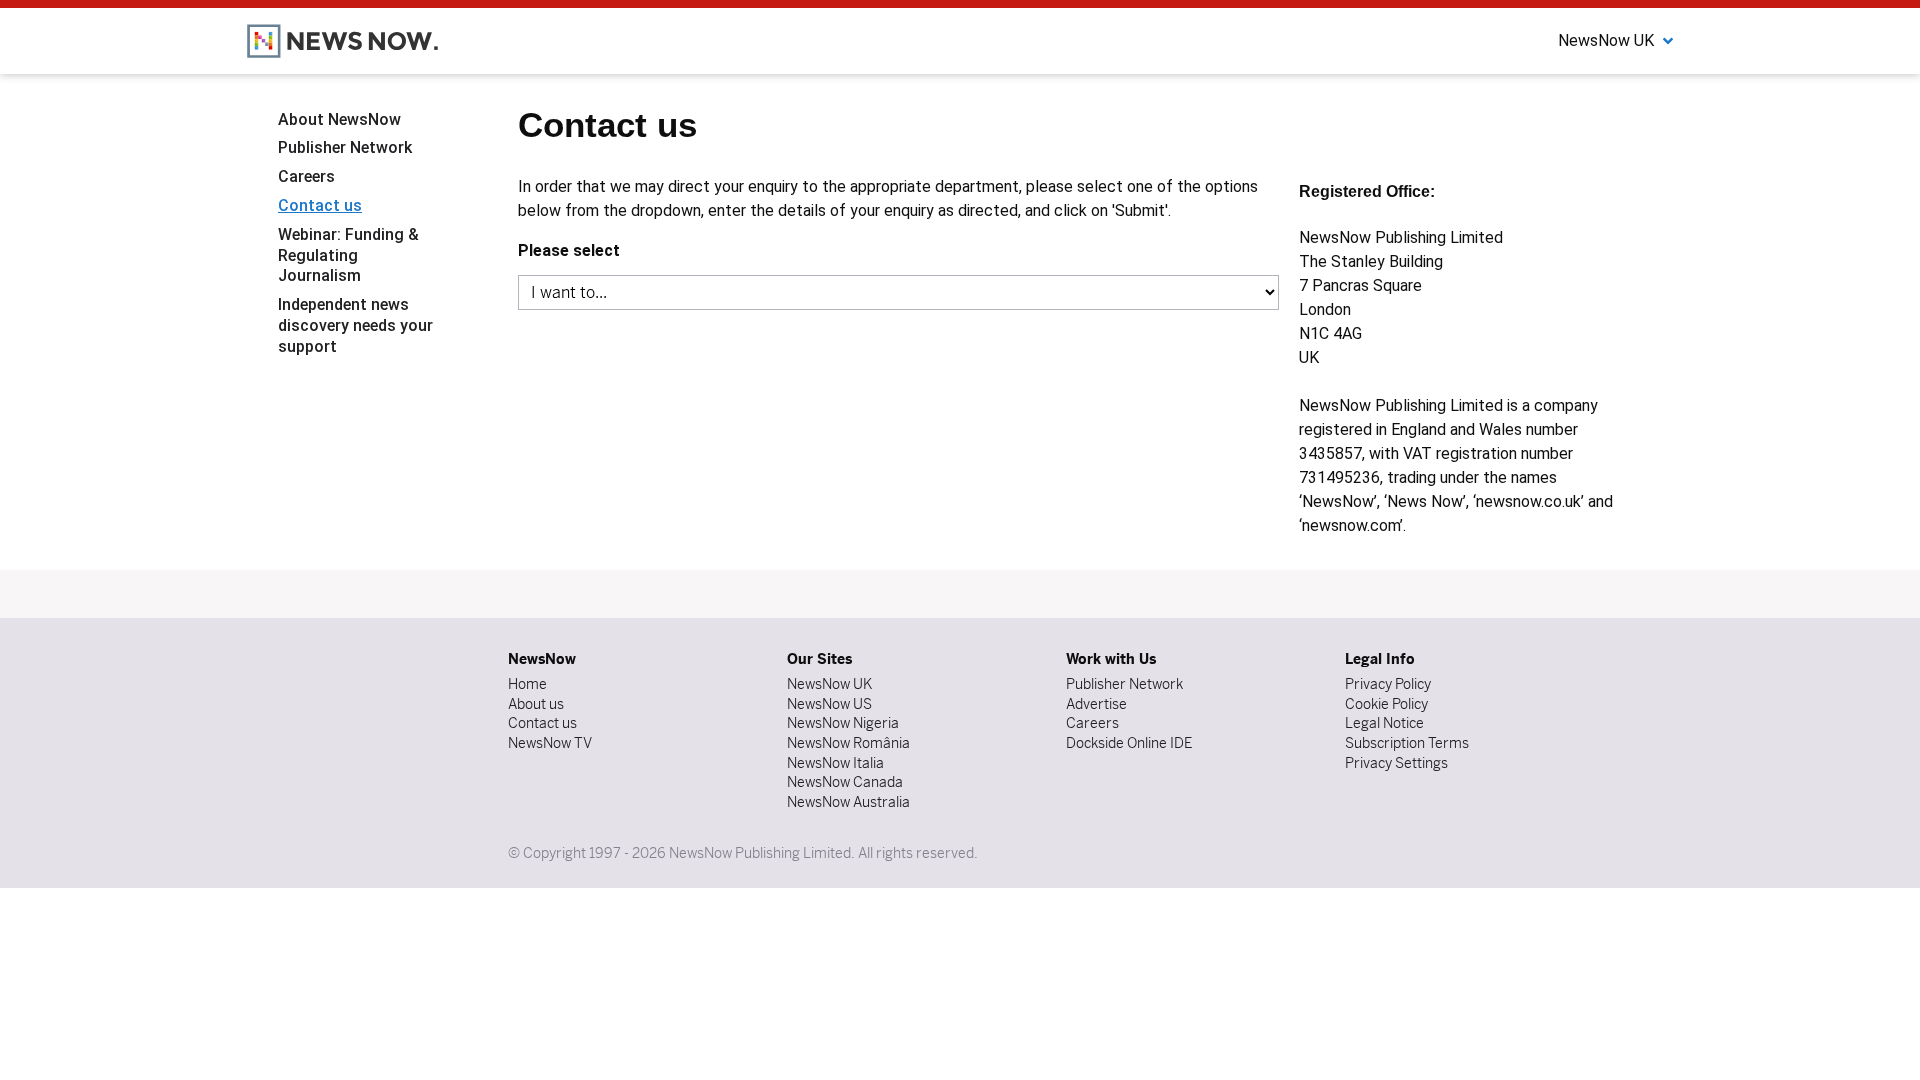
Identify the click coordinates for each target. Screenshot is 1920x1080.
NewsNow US (829, 704)
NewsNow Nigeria (843, 723)
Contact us (320, 205)
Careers (306, 176)
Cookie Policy (1386, 704)
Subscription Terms (1407, 743)
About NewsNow (339, 119)
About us (536, 704)
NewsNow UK (829, 684)
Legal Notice (1384, 723)
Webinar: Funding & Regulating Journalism (348, 255)
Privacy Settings (1396, 763)
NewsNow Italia (835, 763)
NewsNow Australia (848, 802)
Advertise (1096, 704)
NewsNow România (848, 743)
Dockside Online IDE (1129, 743)
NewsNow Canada (845, 782)
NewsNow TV (550, 743)
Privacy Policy (1388, 684)
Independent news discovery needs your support (355, 325)
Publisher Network (345, 147)
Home (527, 684)
